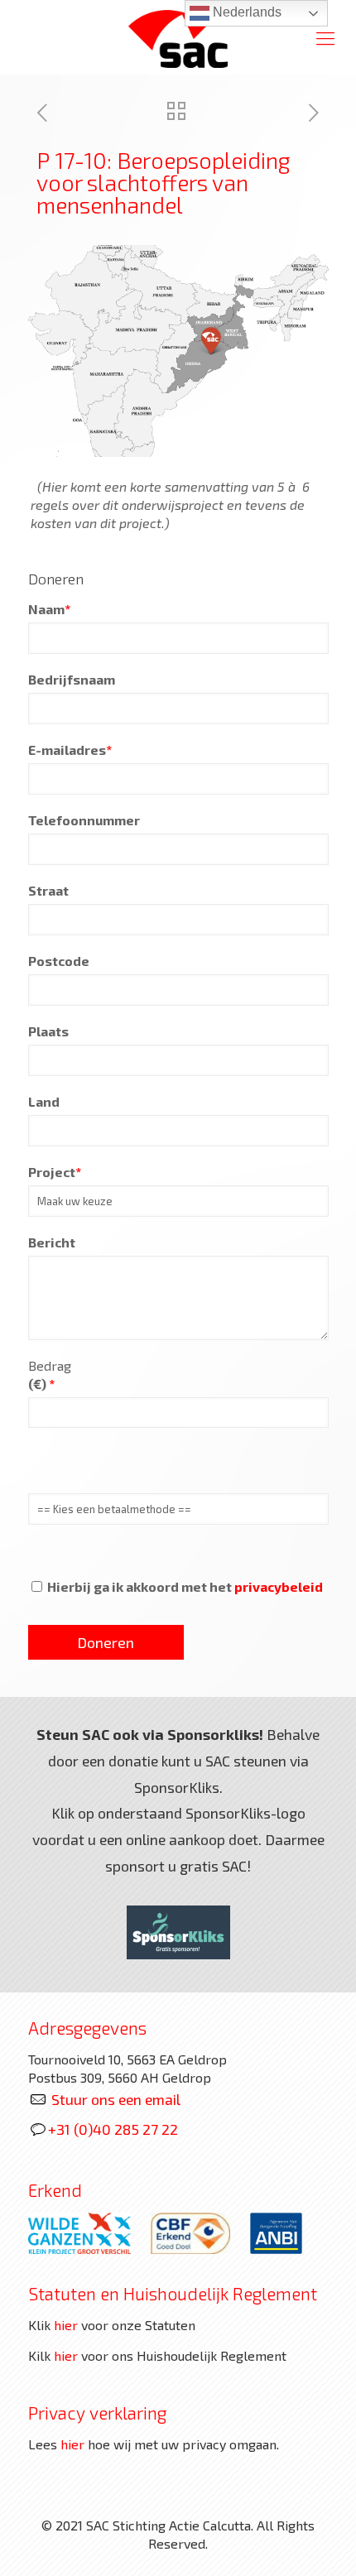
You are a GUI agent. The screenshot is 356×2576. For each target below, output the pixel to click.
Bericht (52, 1242)
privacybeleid (279, 1586)
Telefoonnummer (84, 820)
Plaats (48, 1031)
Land (44, 1101)
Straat (48, 890)
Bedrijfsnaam (72, 679)
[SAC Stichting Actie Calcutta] (178, 37)
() (41, 1384)
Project (55, 1172)
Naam (49, 609)
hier (66, 2325)
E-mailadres (70, 750)
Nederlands (245, 12)
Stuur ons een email (116, 2099)
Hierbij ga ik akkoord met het (184, 1586)
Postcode (59, 961)
